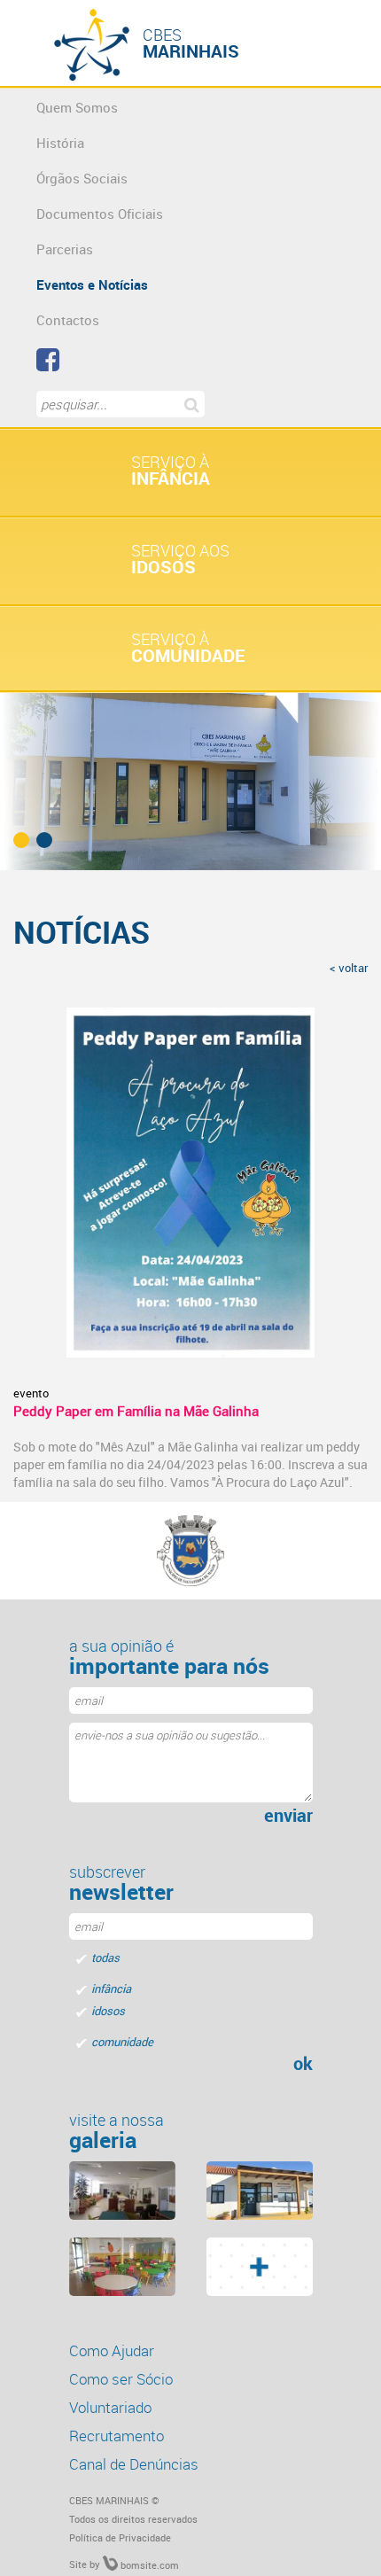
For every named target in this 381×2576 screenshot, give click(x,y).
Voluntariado (110, 2407)
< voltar (349, 968)
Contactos (68, 320)
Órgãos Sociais (82, 178)
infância (111, 1988)
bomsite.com (148, 2565)
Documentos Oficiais (100, 214)
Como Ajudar (112, 2350)
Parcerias (65, 249)
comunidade (122, 2042)
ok (303, 2064)
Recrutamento (117, 2436)
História (60, 143)
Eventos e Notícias (92, 284)
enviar (288, 1816)
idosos (108, 2011)
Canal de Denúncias (134, 2464)
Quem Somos (77, 107)
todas (105, 1957)
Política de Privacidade (120, 2537)
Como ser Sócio (121, 2379)
